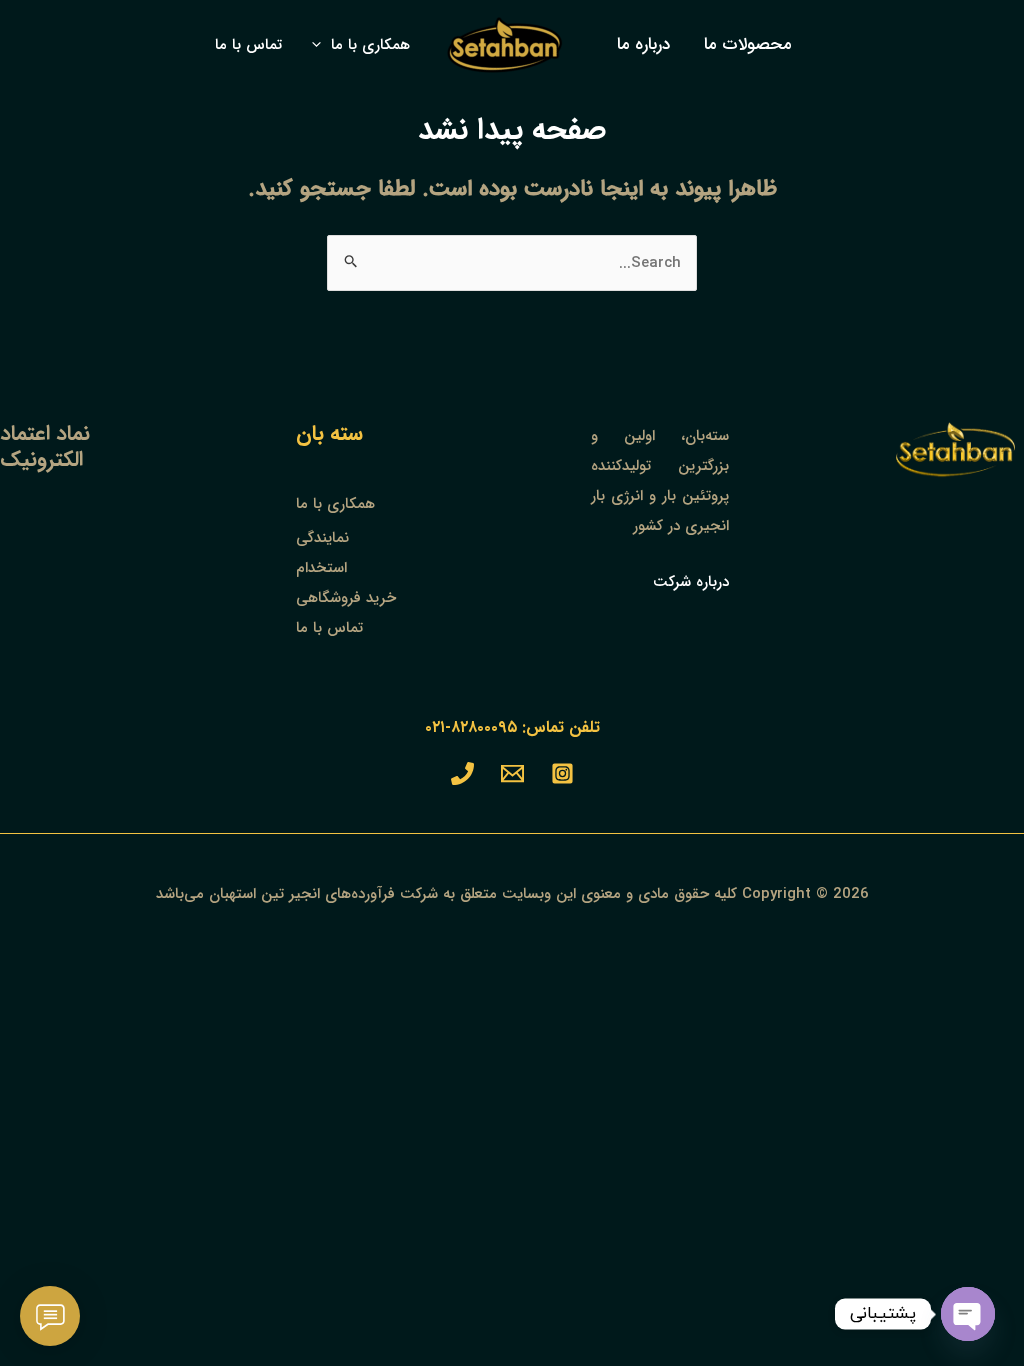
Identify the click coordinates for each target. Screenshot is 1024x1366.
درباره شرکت (691, 582)
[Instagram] (562, 773)
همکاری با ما (335, 504)
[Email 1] (512, 773)
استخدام (321, 568)
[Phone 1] (462, 773)
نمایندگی (322, 538)
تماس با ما (329, 628)
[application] (321, 45)
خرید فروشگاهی (346, 598)
